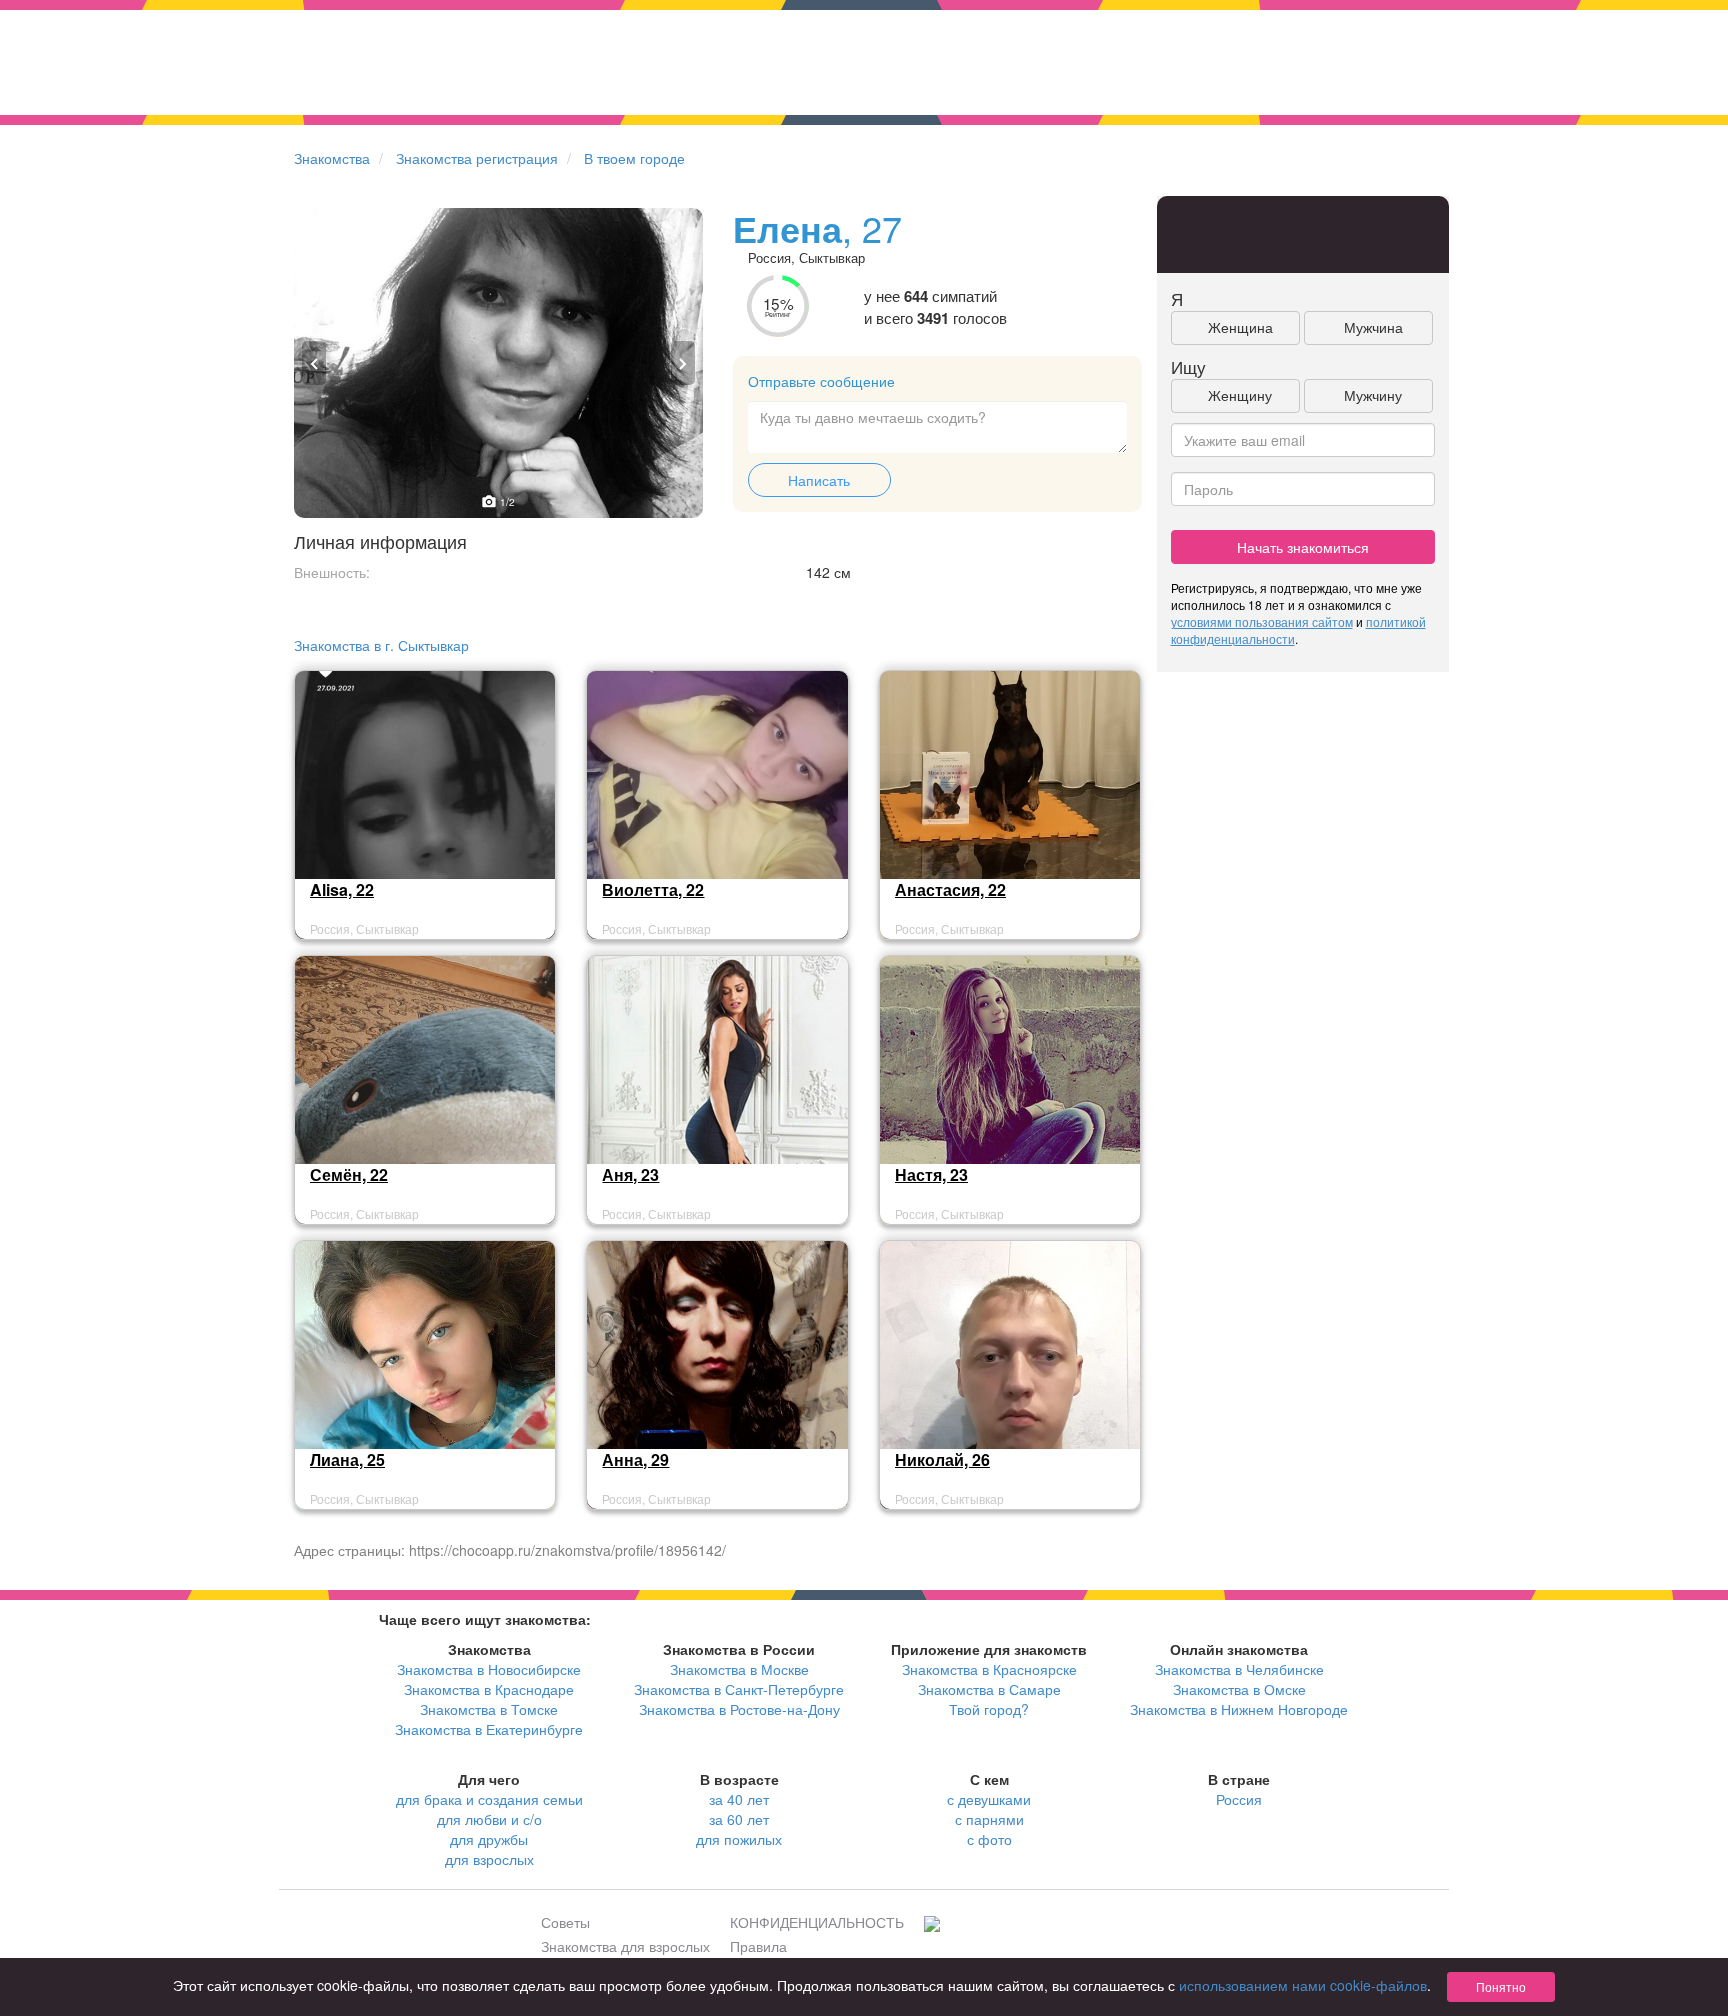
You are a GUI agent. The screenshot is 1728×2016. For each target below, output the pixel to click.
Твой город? (989, 1709)
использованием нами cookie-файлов (1303, 1985)
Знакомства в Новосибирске (489, 1669)
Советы (565, 1922)
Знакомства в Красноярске (989, 1669)
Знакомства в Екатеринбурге (489, 1729)
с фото (989, 1839)
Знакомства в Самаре (989, 1689)
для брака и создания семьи (489, 1799)
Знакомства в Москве (739, 1669)
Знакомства (332, 158)
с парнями (989, 1819)
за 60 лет (739, 1819)
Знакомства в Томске (489, 1709)
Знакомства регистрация (477, 158)
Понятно (1501, 1986)
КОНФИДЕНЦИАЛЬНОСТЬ (817, 1922)
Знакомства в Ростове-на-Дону (739, 1709)
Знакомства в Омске (1239, 1689)
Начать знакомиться (1303, 547)
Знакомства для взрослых (625, 1946)
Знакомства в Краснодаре (489, 1689)
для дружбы (489, 1839)
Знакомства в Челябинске (1239, 1669)
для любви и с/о (489, 1819)
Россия (1239, 1799)
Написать (819, 480)
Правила (758, 1946)
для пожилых (739, 1839)
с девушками (989, 1799)
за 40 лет (739, 1799)
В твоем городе (634, 158)
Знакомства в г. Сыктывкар (381, 645)
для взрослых (489, 1859)
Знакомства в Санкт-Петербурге (739, 1689)
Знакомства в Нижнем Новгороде (1239, 1709)
